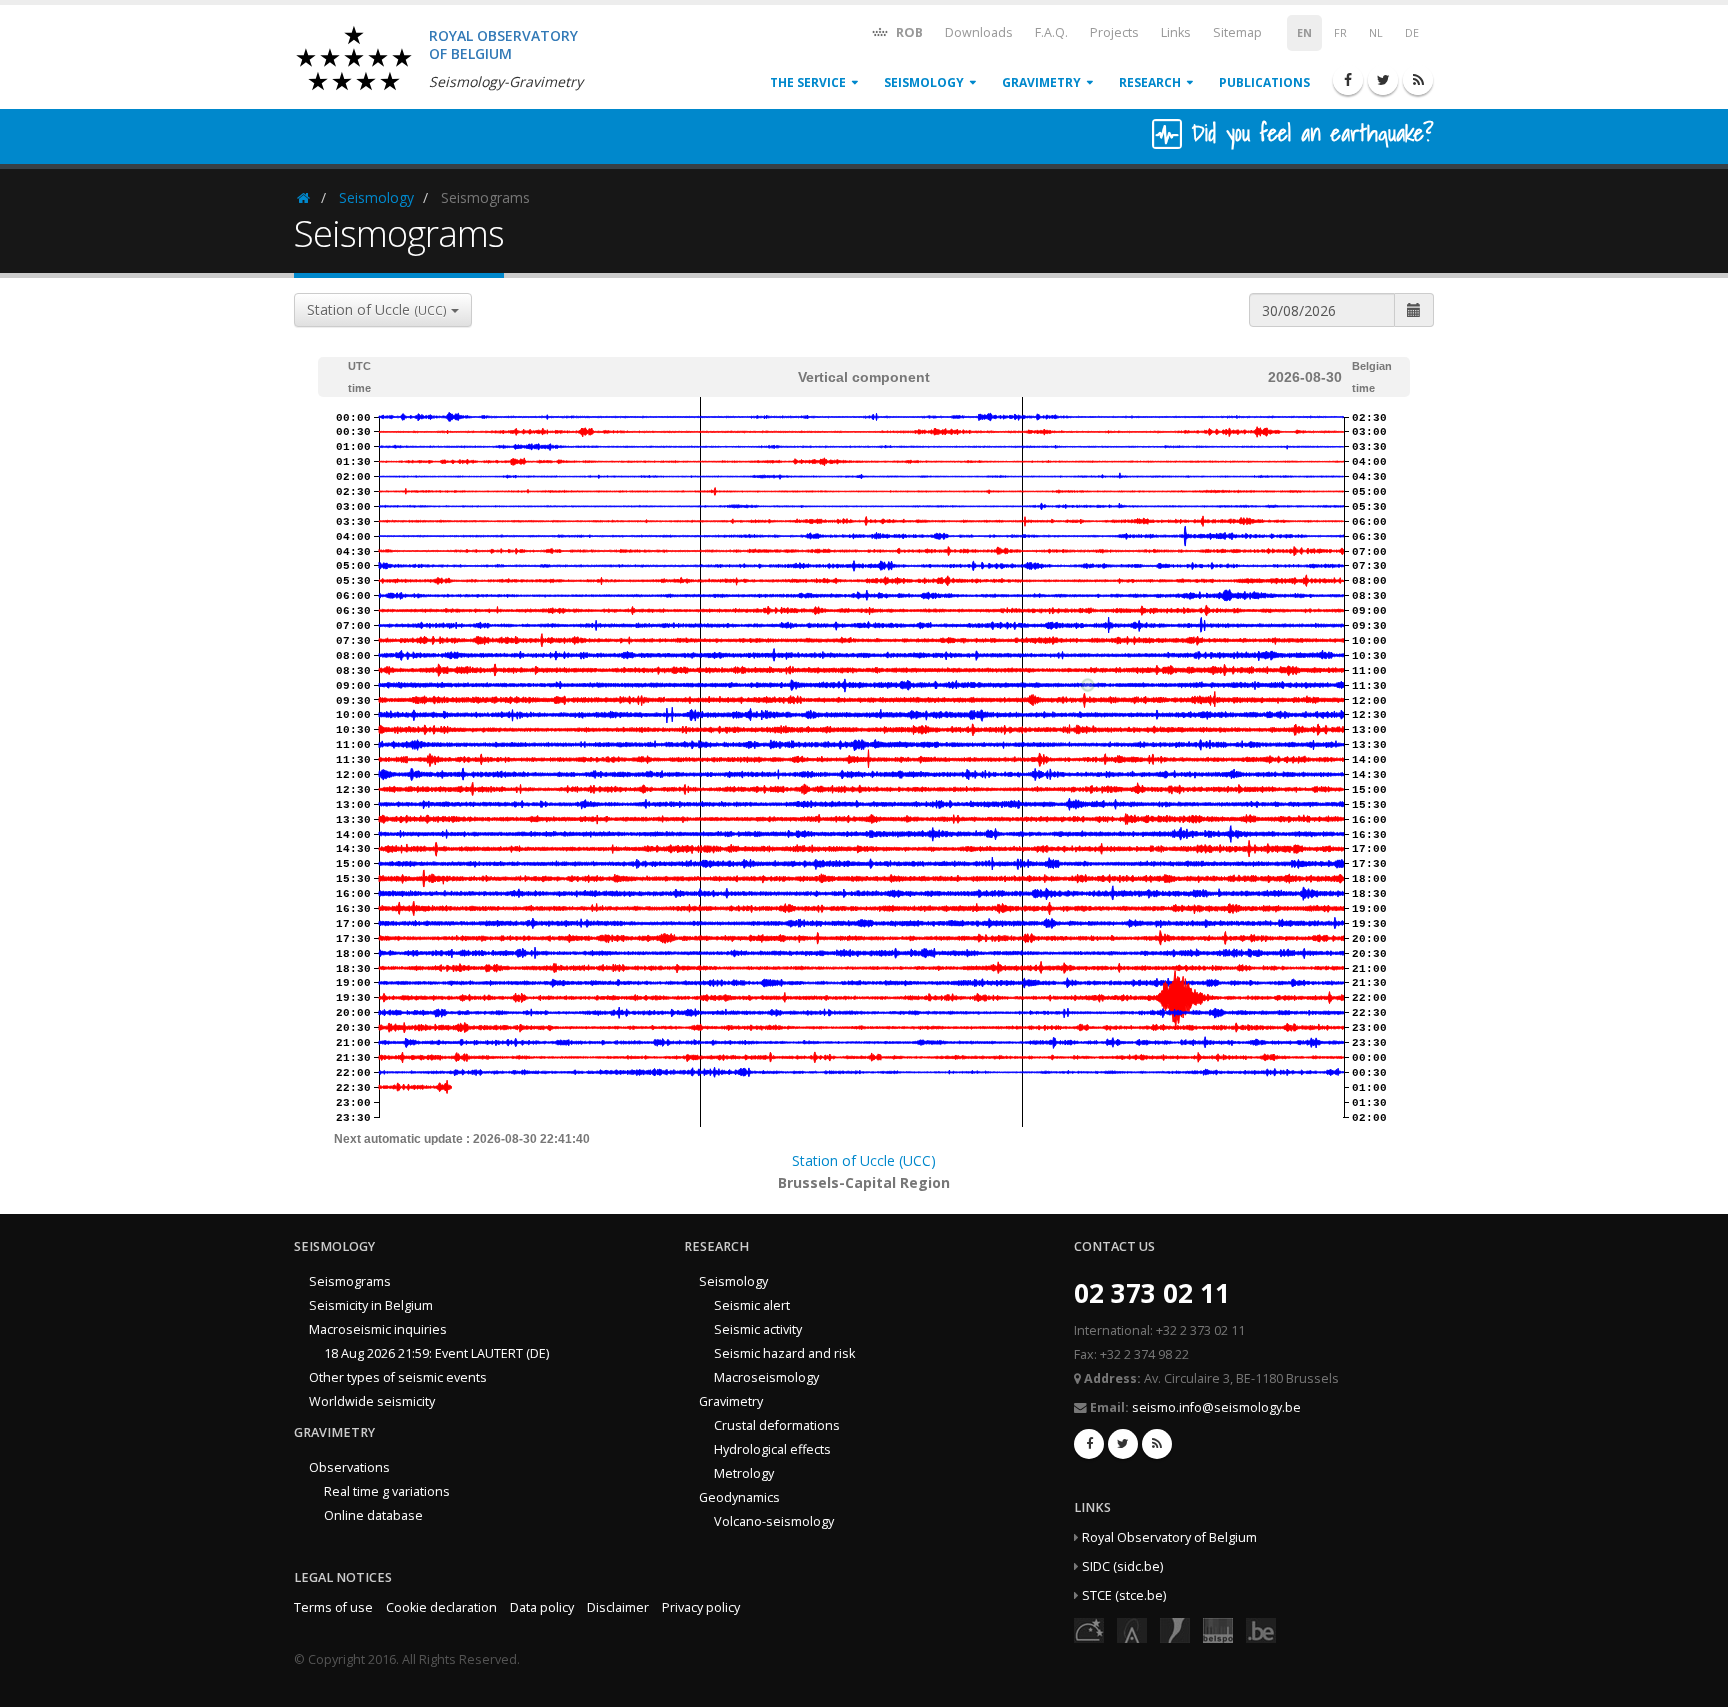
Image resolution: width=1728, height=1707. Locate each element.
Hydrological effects (772, 1449)
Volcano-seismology (774, 1521)
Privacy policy (701, 1607)
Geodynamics (739, 1497)
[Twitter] (1383, 80)
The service (808, 82)
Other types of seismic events (398, 1377)
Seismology (924, 82)
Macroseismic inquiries (378, 1329)
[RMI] (1175, 1629)
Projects (1114, 32)
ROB (908, 32)
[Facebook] (1348, 80)
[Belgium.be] (1261, 1629)
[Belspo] (1218, 1629)
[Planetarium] (1089, 1629)
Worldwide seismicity (372, 1401)
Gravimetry (1041, 82)
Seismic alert (752, 1305)
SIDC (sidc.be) (1122, 1566)
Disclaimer (618, 1607)
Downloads (979, 32)
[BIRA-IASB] (1132, 1629)
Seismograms (350, 1281)
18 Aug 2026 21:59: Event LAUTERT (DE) (436, 1353)
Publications (1264, 82)
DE (1412, 33)
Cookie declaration (441, 1607)
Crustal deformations (777, 1425)
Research (1150, 82)
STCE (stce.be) (1124, 1595)
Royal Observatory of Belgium (1169, 1537)
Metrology (744, 1473)
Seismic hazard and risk (784, 1353)
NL (1376, 33)
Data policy (542, 1607)
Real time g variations (387, 1491)
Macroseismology (766, 1377)
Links (1176, 32)
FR (1340, 33)
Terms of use (333, 1607)
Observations (349, 1467)
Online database (373, 1515)
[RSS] (1418, 80)
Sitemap (1237, 32)
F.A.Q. (1051, 32)
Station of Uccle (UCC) (864, 1160)
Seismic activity (758, 1329)
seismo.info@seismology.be (1216, 1407)
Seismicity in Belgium (371, 1305)
